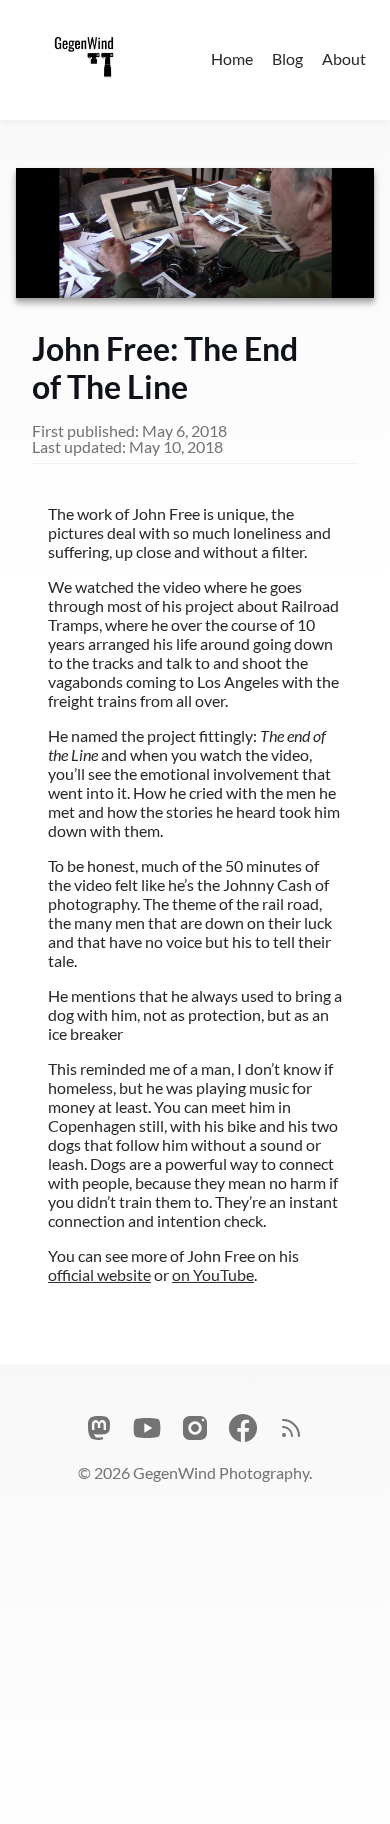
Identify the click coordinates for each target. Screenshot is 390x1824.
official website (99, 1274)
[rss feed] (291, 1429)
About (344, 58)
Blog (287, 58)
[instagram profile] (195, 1429)
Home (232, 58)
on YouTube (213, 1274)
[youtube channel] (147, 1429)
